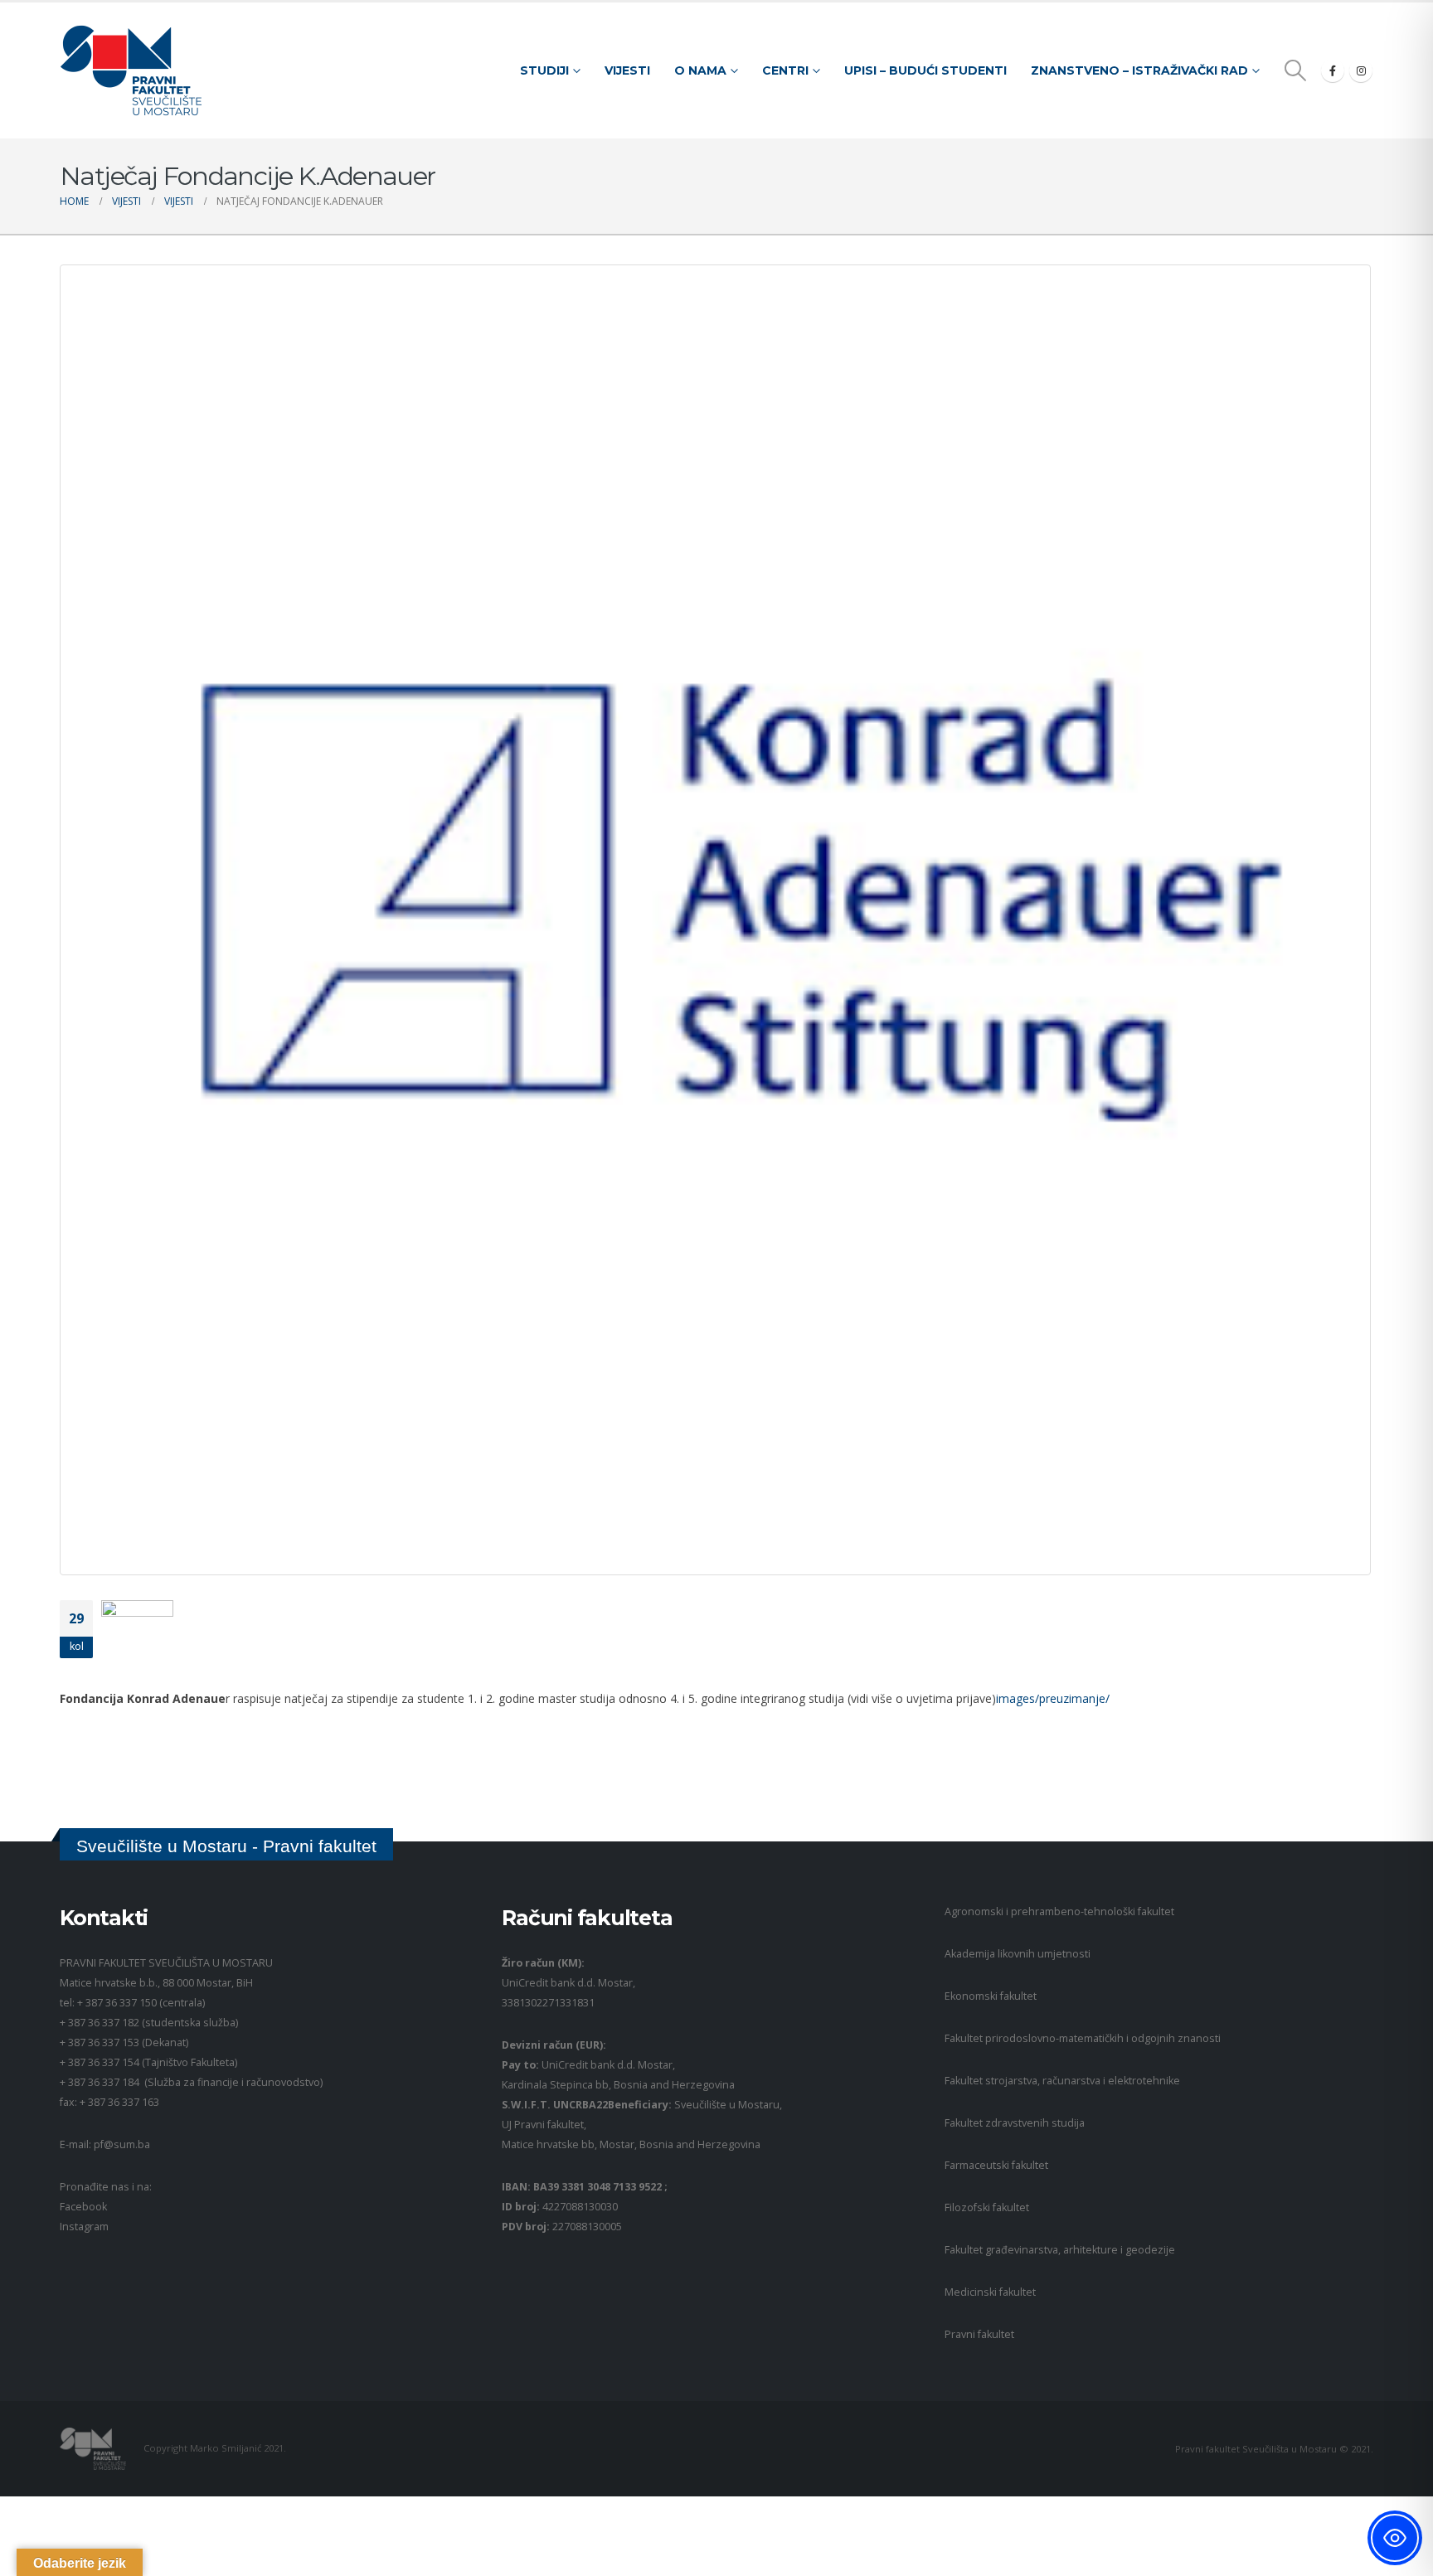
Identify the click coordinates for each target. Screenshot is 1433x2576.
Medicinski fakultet (990, 2292)
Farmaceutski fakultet (996, 2165)
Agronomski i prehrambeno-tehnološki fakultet (1059, 1911)
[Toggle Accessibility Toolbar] (1395, 2538)
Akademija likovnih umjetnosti (1018, 1954)
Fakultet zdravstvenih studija (1015, 2123)
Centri (785, 70)
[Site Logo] (131, 70)
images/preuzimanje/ (1053, 1698)
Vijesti (627, 70)
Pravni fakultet (979, 2334)
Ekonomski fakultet (991, 1996)
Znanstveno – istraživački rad (1139, 70)
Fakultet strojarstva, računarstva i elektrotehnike (1062, 2081)
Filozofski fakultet (987, 2207)
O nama (700, 70)
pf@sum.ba (122, 2144)
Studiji (544, 70)
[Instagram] (1361, 70)
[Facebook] (1333, 70)
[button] (1296, 70)
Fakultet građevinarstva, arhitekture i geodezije (1060, 2250)
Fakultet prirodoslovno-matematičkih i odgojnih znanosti (1083, 2038)
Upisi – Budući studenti (925, 70)
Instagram (84, 2227)
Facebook (83, 2207)
